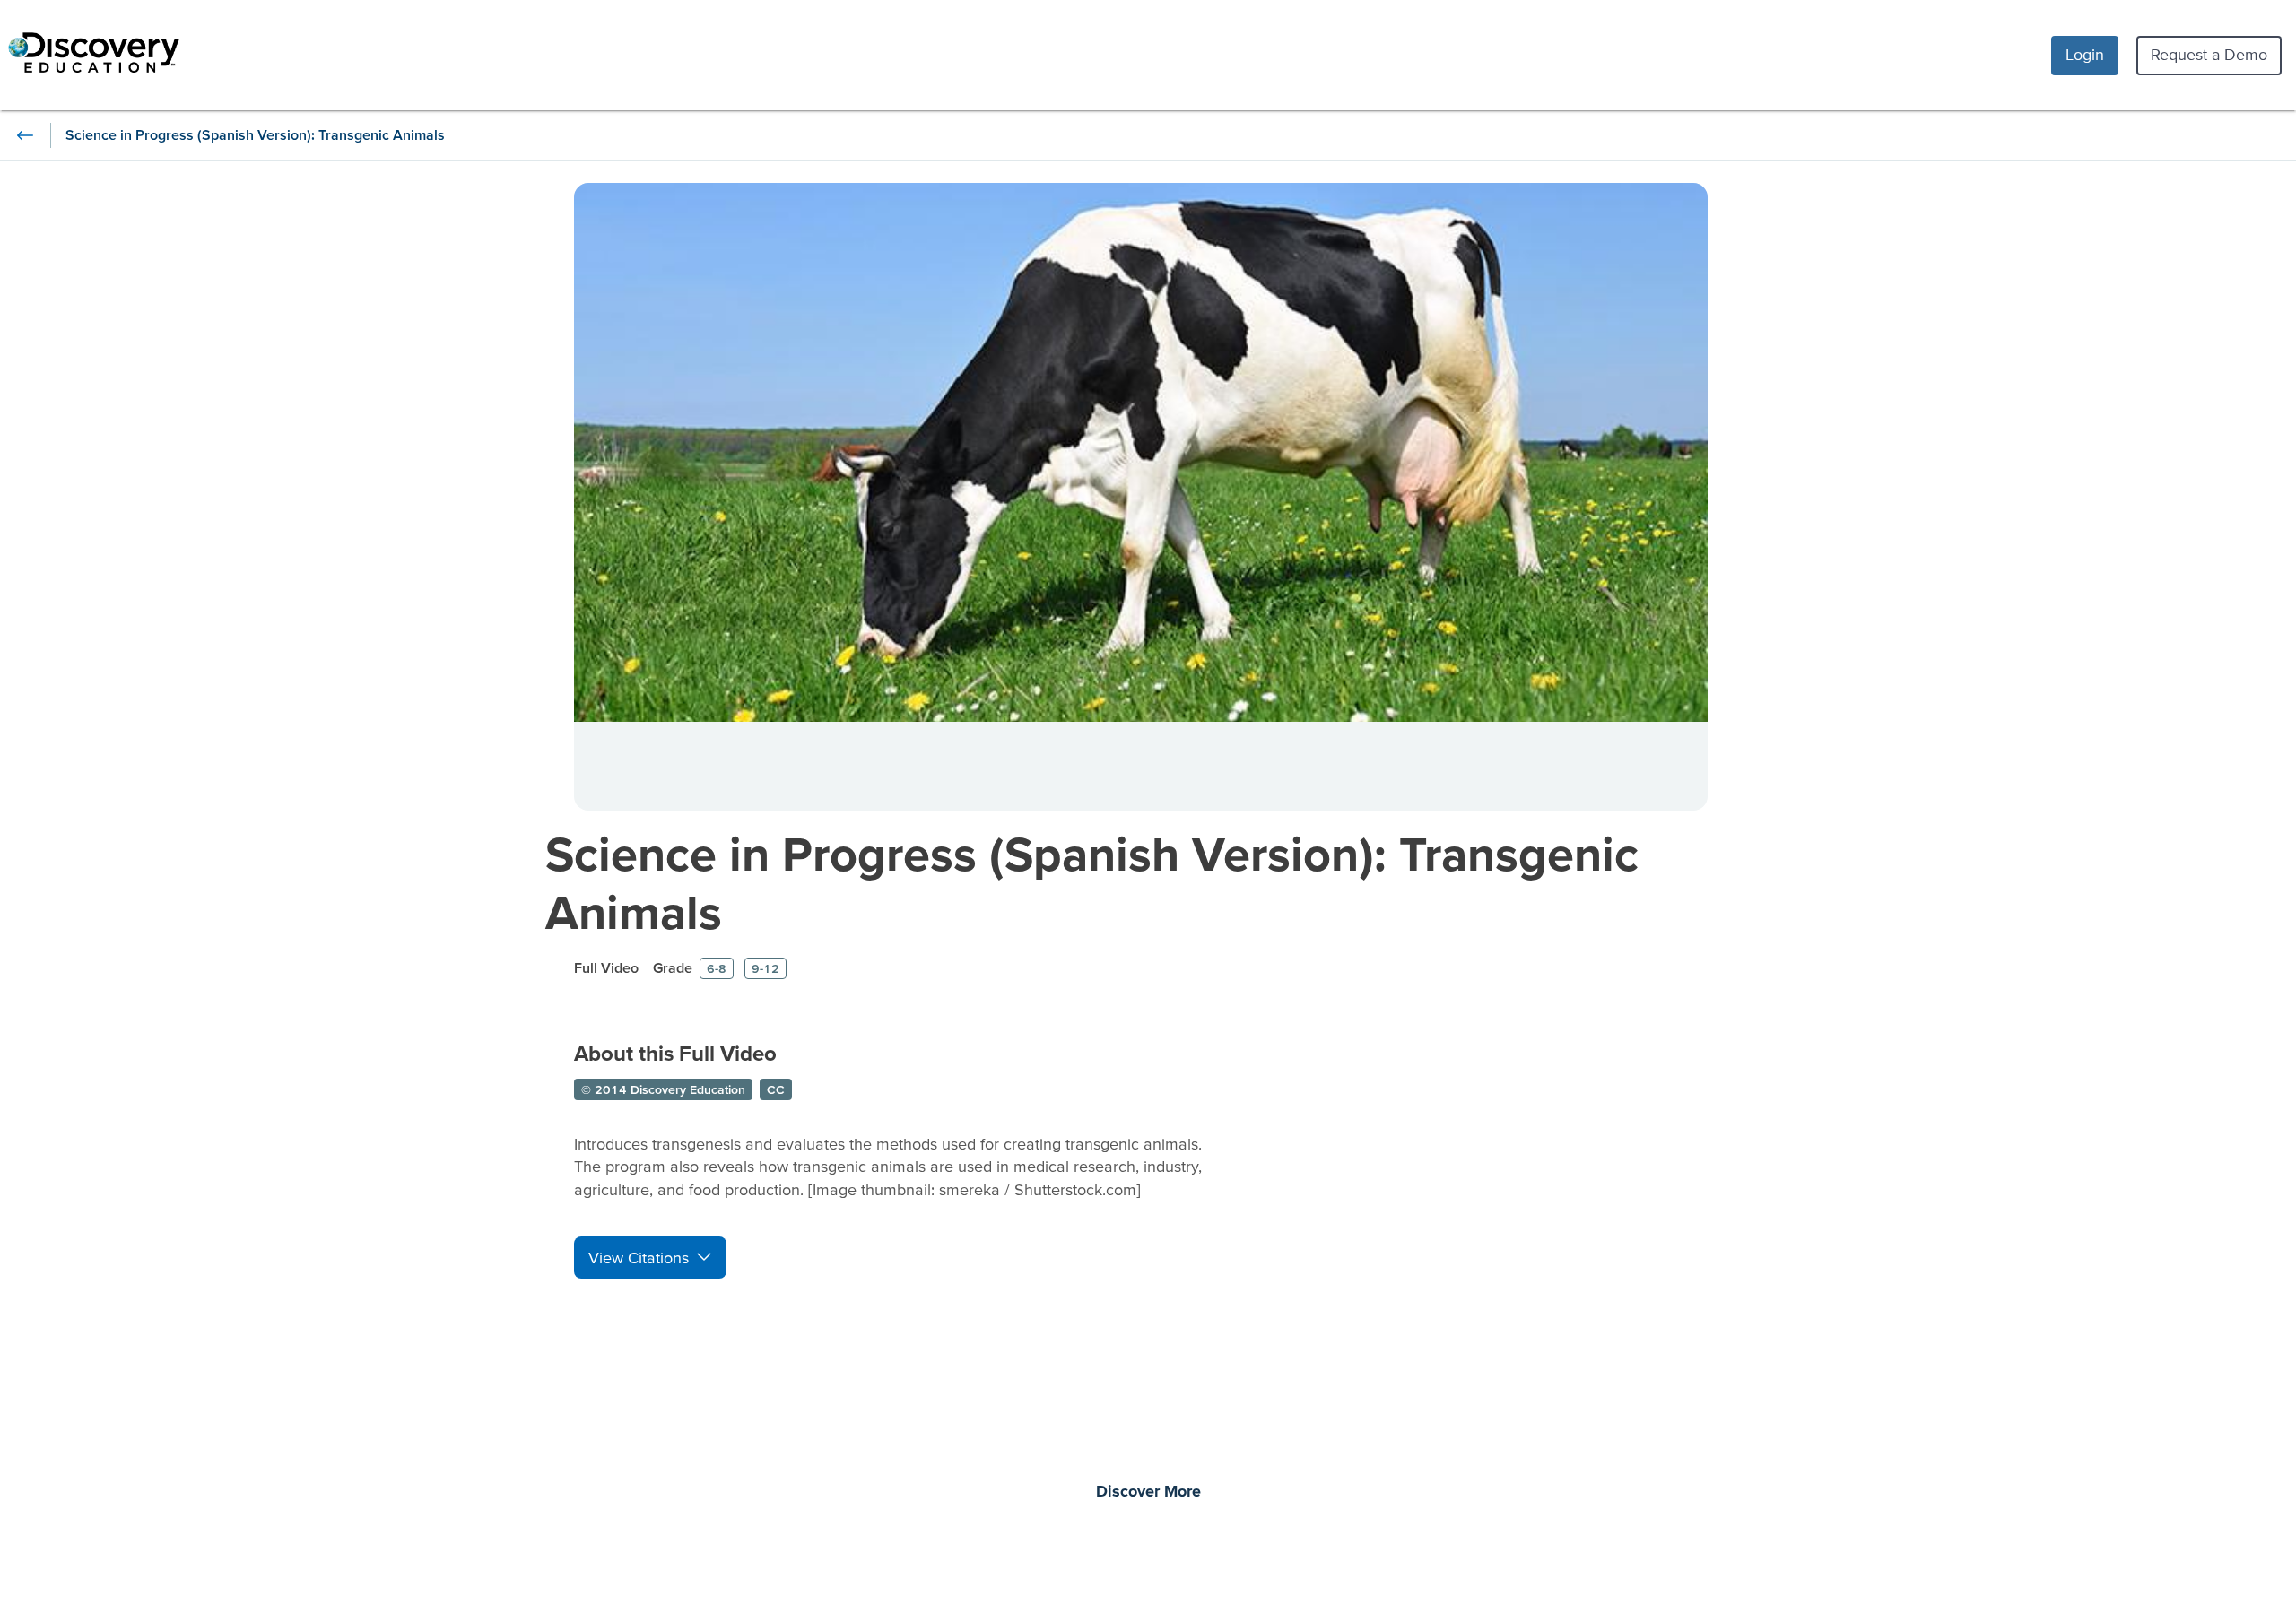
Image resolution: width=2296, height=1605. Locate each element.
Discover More (1148, 1492)
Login (2085, 54)
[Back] (25, 135)
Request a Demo (2209, 54)
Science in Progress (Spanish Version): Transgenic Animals (1092, 882)
